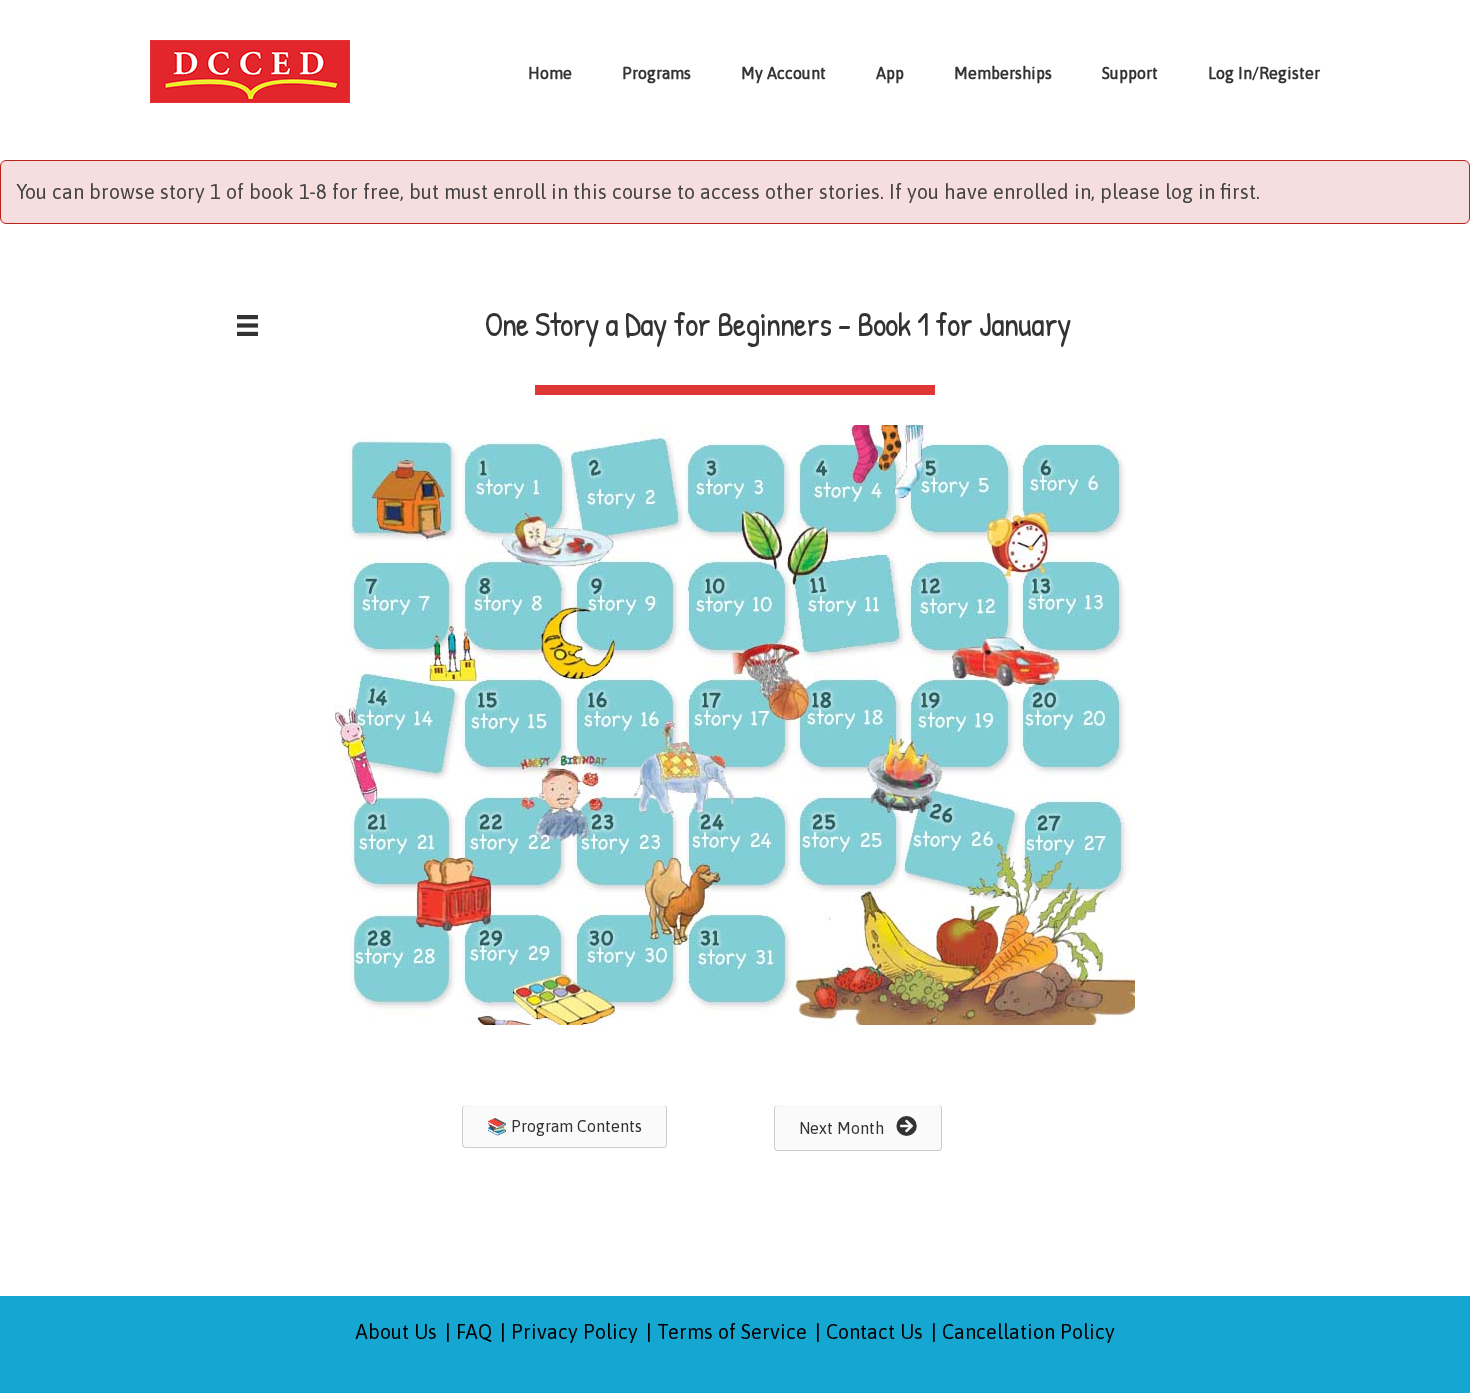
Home (550, 73)
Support (1130, 73)
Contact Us (874, 1331)
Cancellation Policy (1028, 1331)
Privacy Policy (574, 1331)
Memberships (1003, 73)
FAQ (474, 1331)
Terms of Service (732, 1331)
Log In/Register (1264, 73)
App (890, 73)
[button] (564, 1126)
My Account (783, 73)
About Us (396, 1331)
